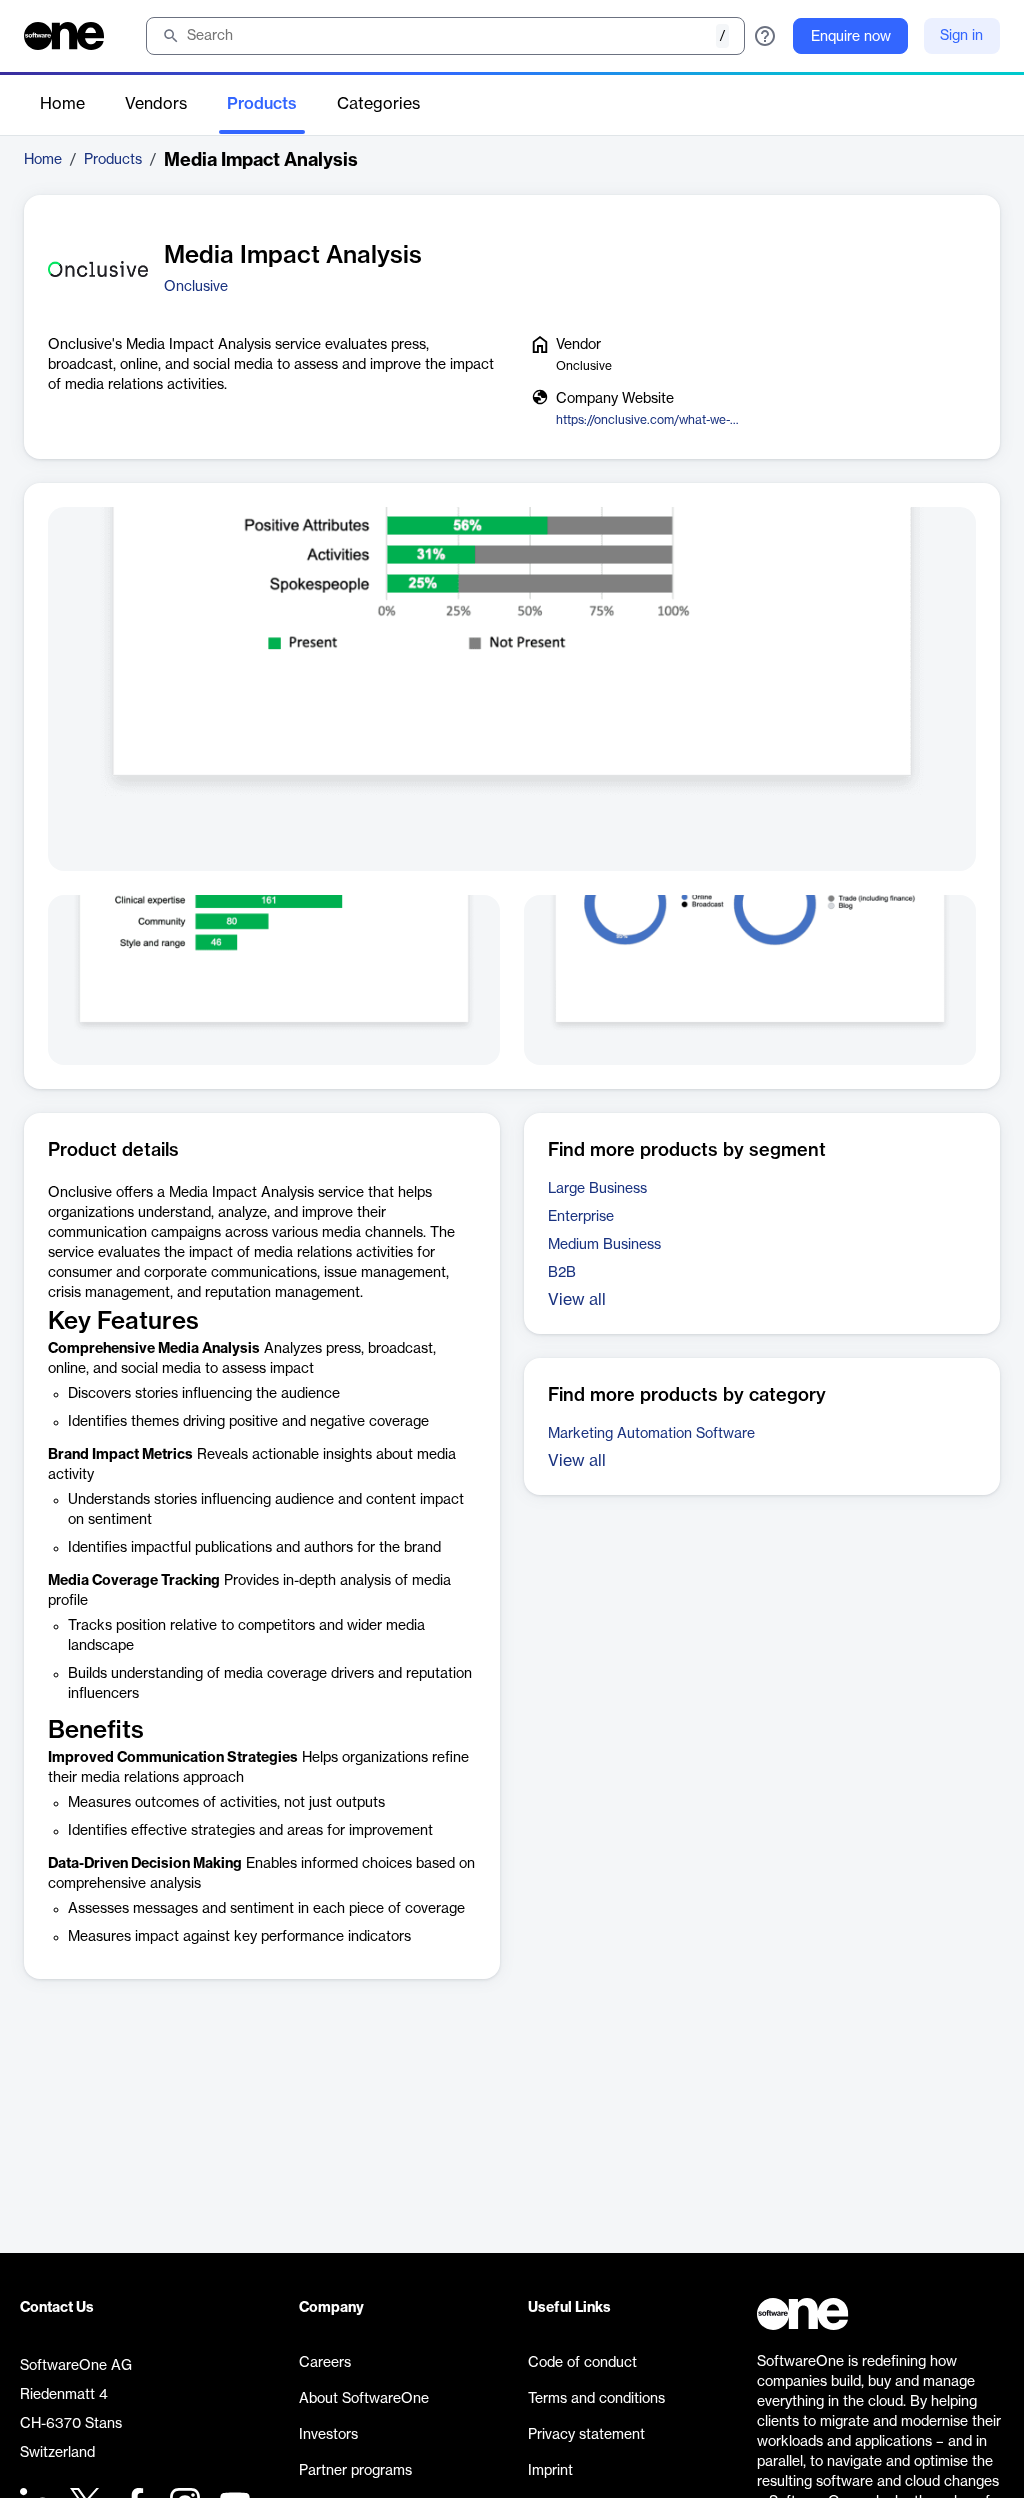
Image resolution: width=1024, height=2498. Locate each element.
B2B (562, 1273)
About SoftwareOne (364, 2399)
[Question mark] (765, 36)
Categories (378, 104)
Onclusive (196, 287)
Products (262, 104)
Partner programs (355, 2471)
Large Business (597, 1189)
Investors (328, 2435)
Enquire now (851, 37)
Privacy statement (586, 2435)
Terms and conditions (596, 2399)
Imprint (550, 2471)
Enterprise (581, 1217)
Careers (325, 2363)
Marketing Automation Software (651, 1434)
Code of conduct (582, 2363)
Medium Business (604, 1245)
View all (577, 1300)
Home (62, 104)
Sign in (961, 36)
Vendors (156, 104)
